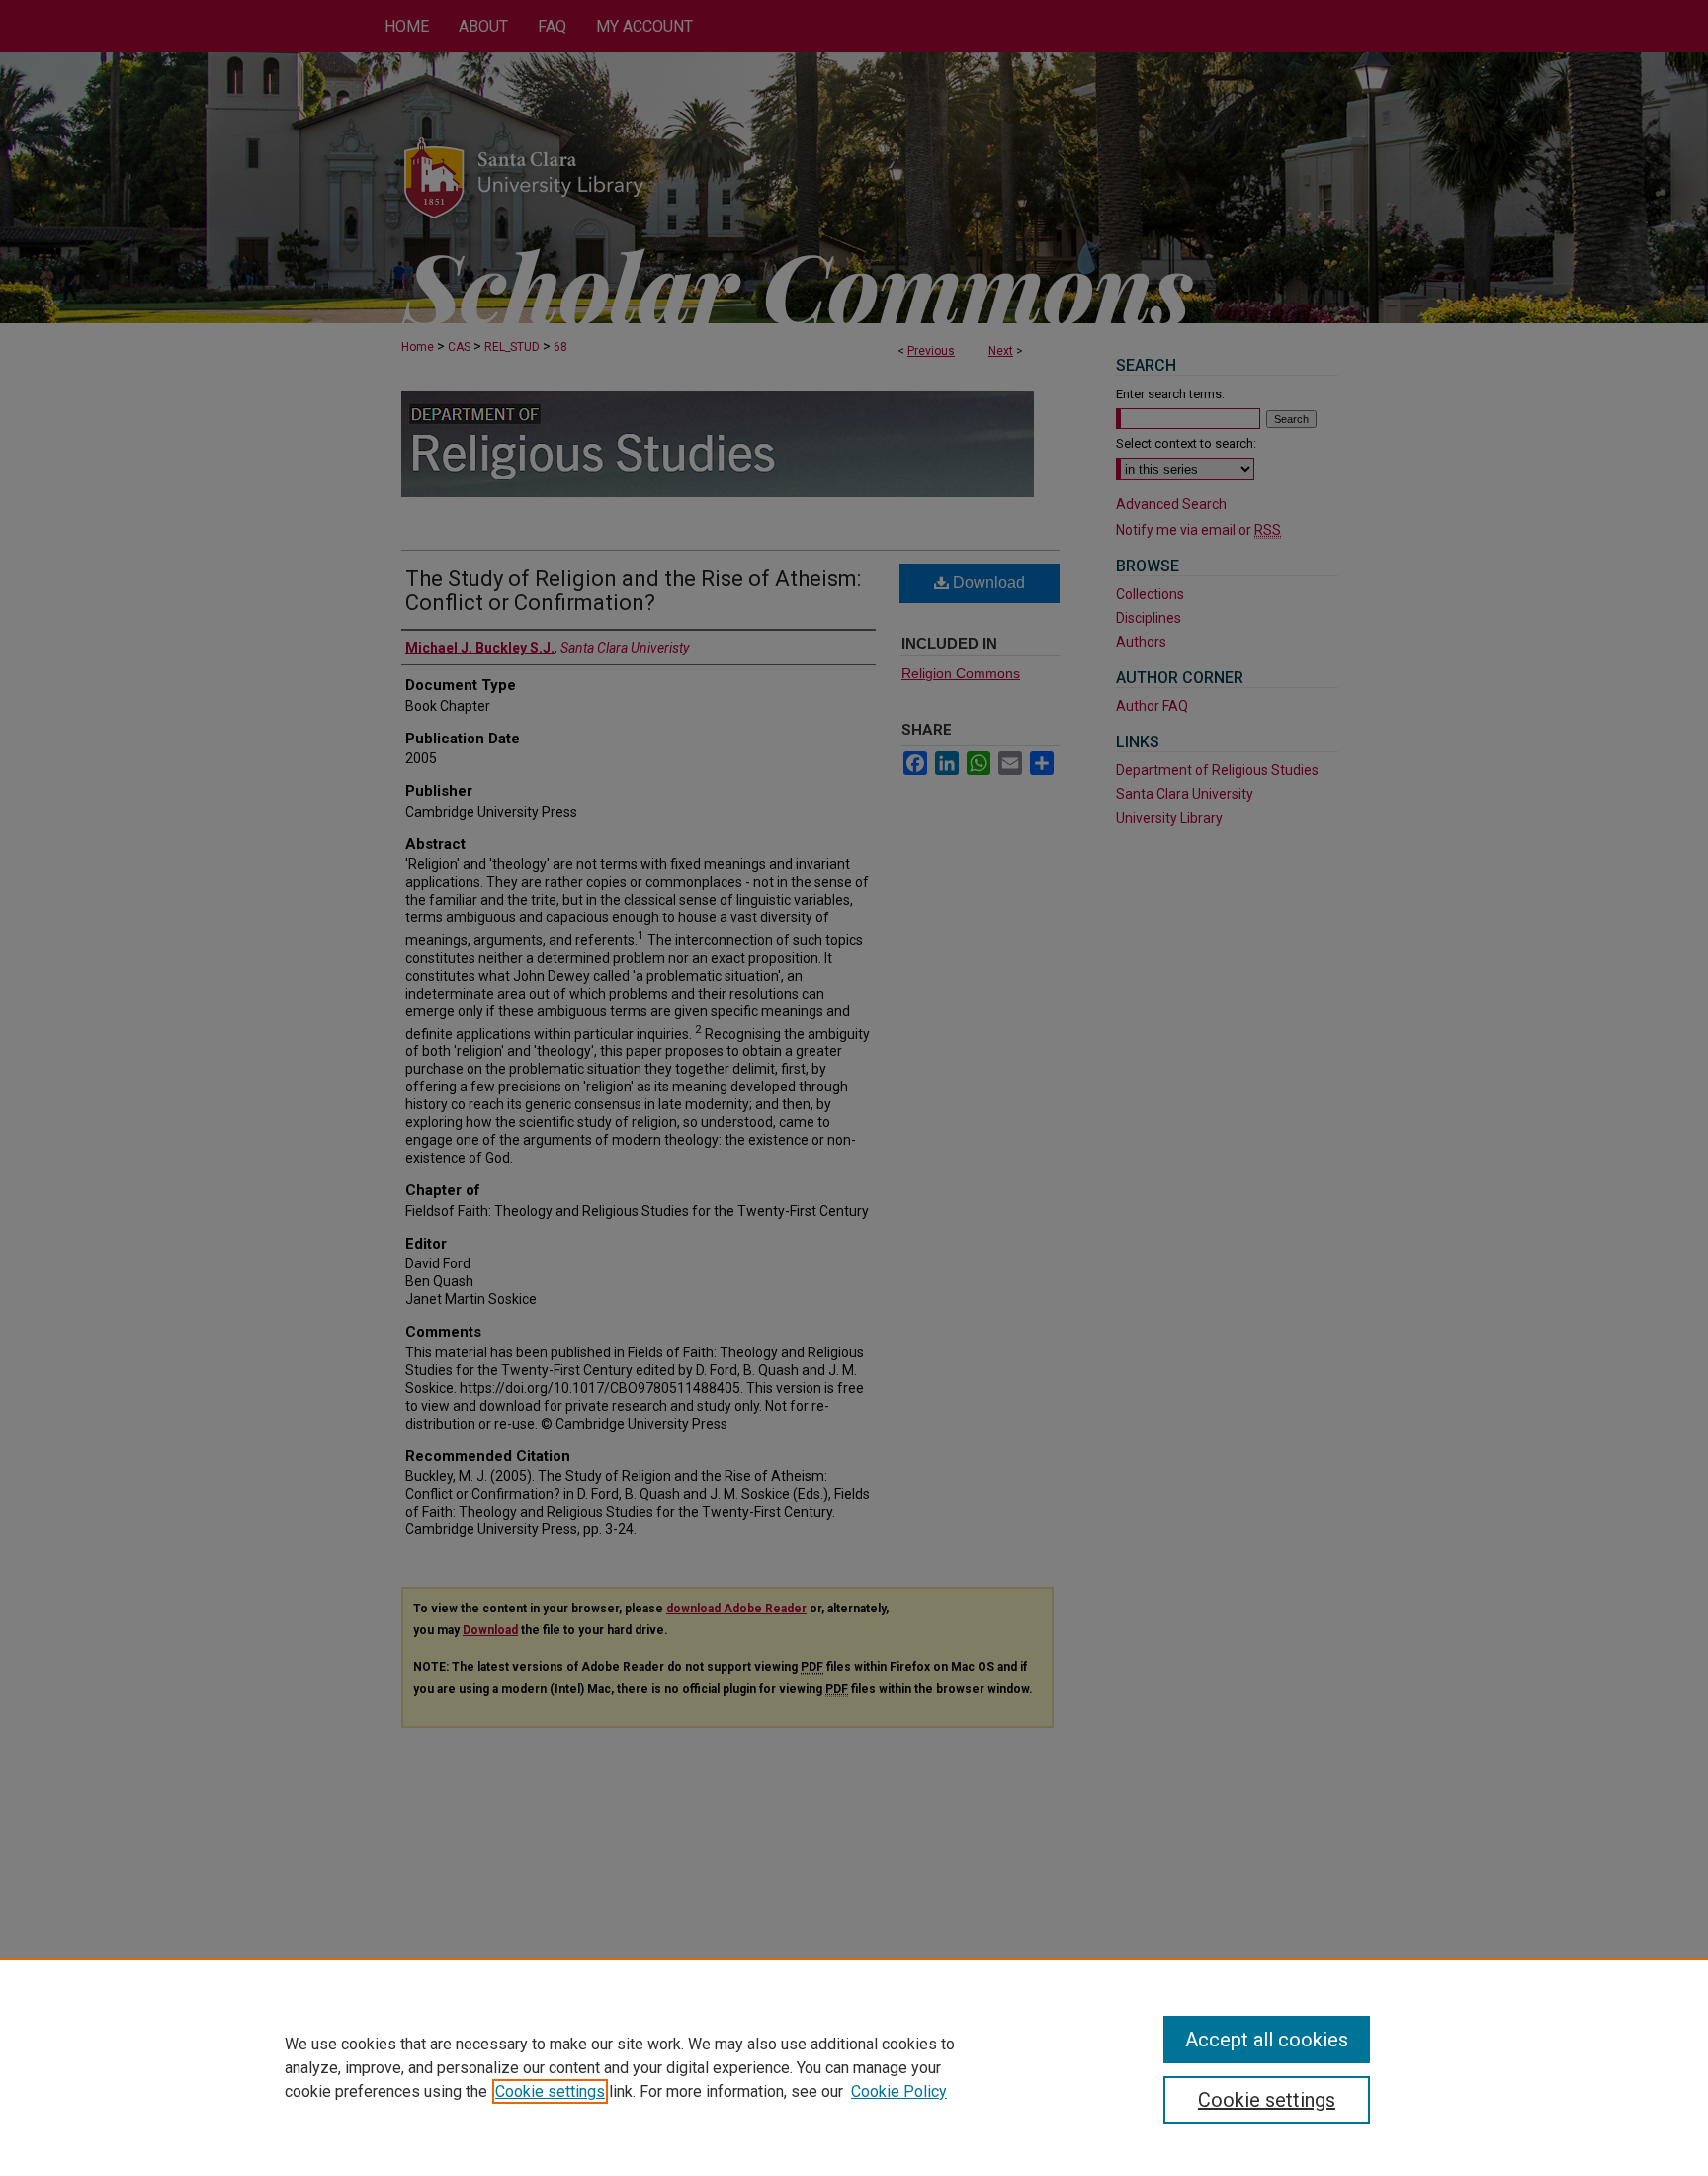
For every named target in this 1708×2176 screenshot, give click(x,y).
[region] (854, 2067)
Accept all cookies (1267, 2040)
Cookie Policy (899, 2091)
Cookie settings (550, 2091)
